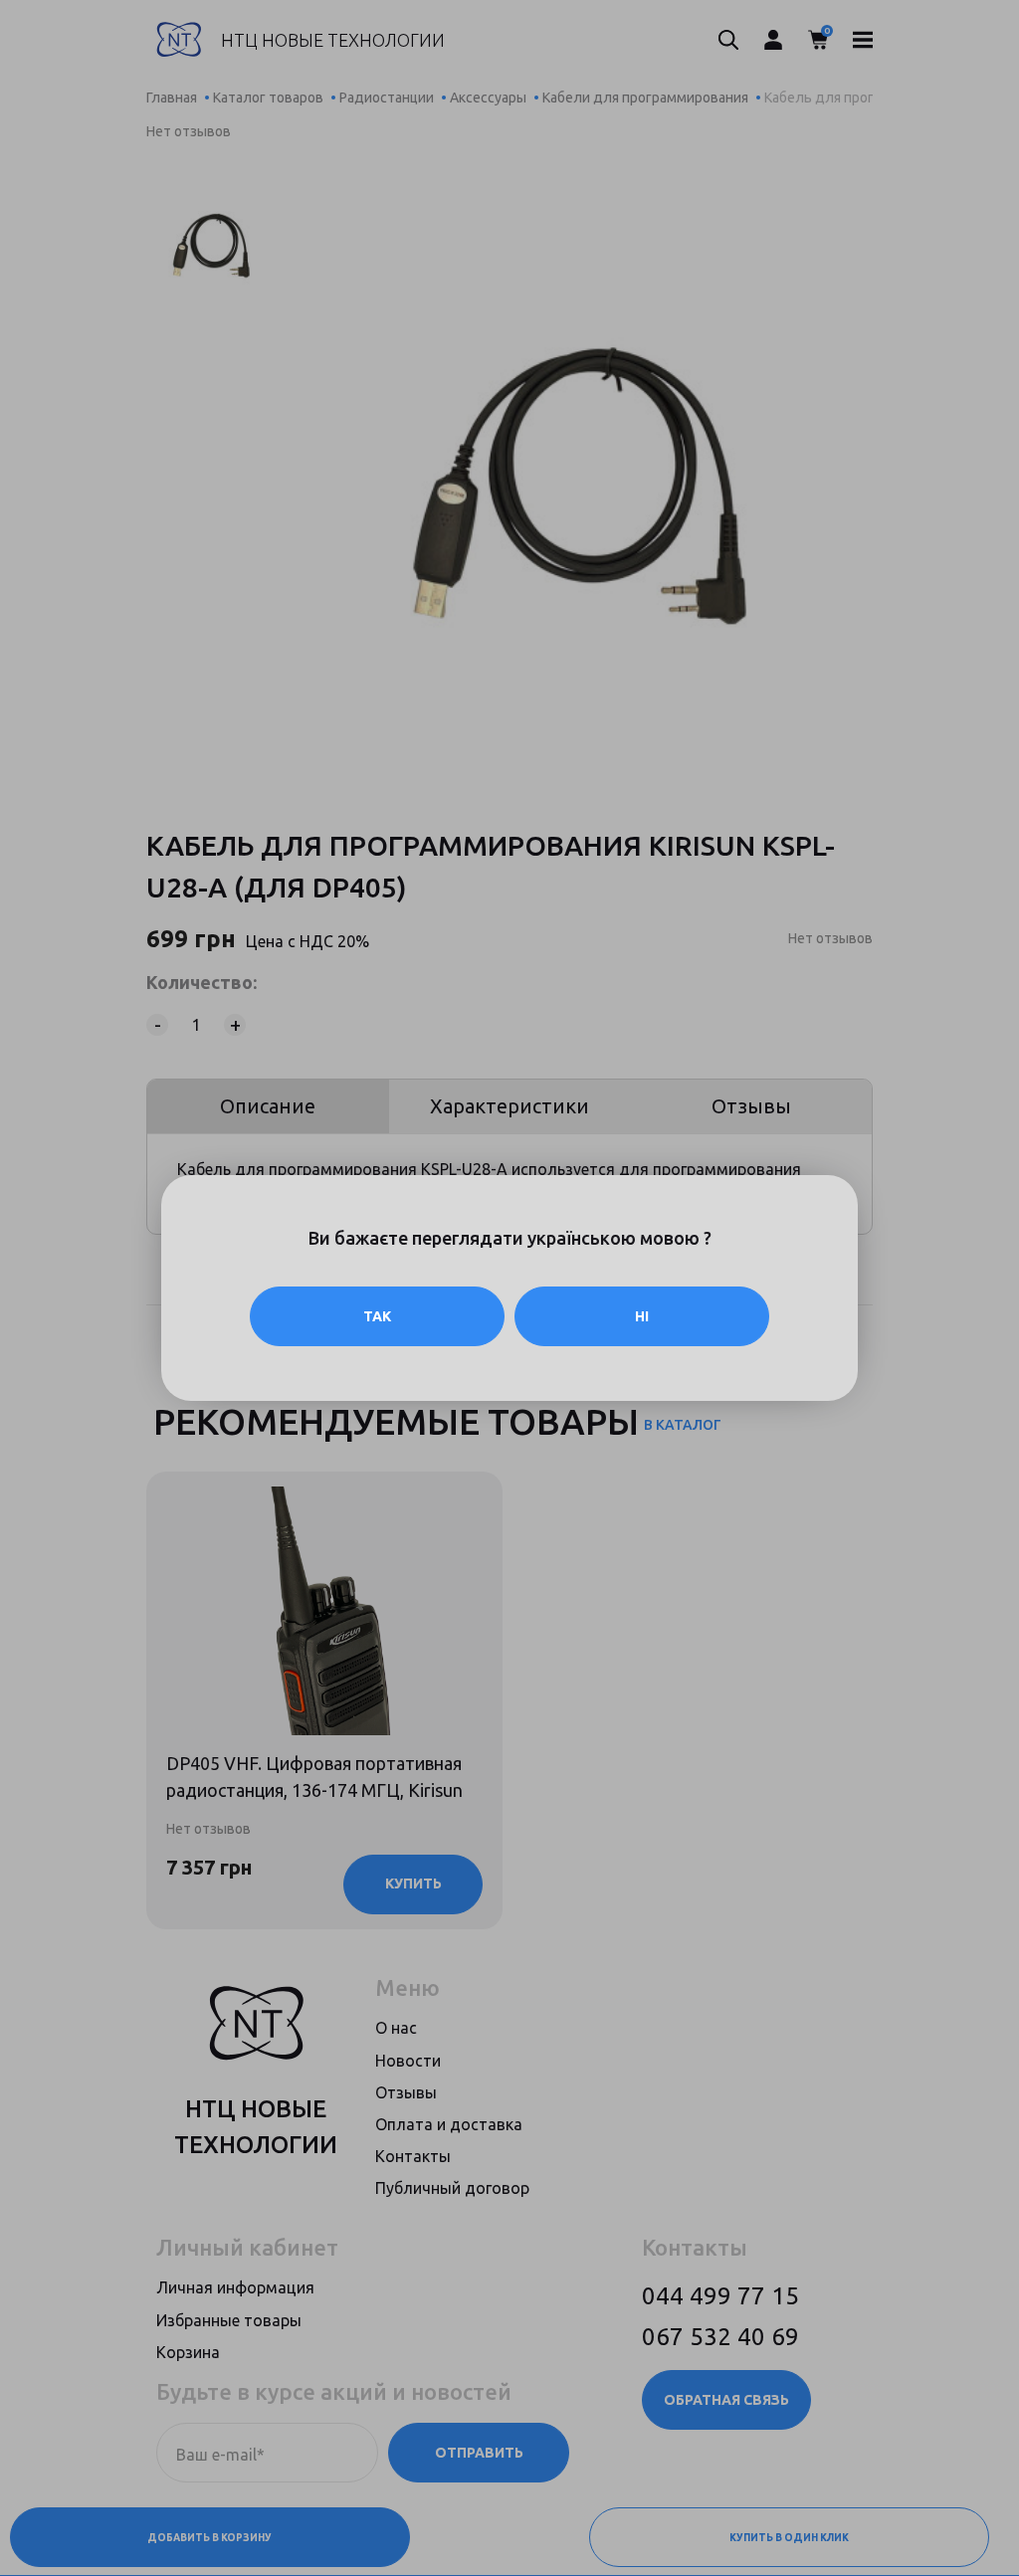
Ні (642, 1316)
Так (377, 1316)
